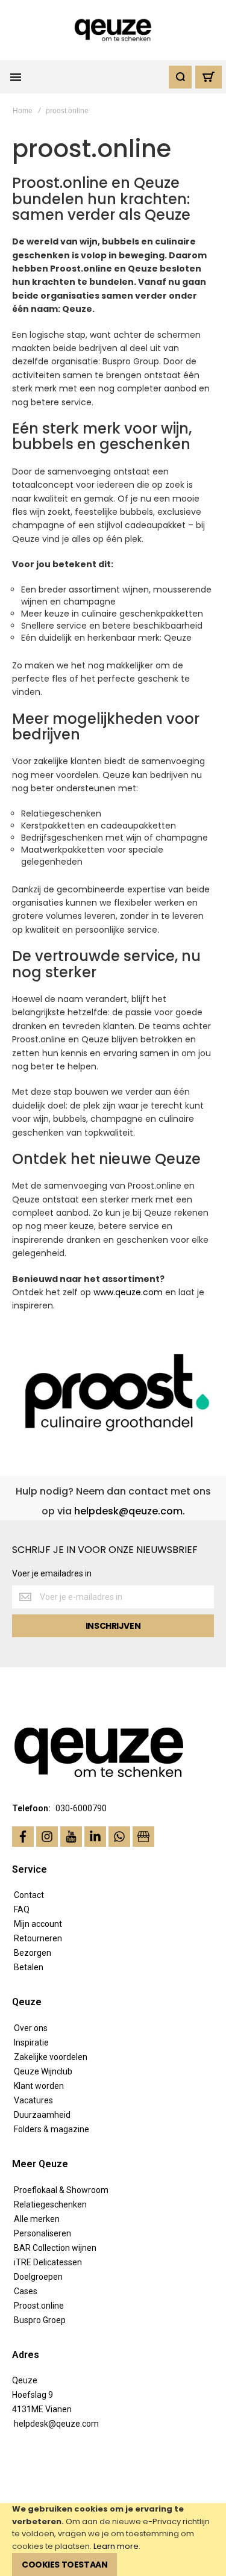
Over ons (31, 2028)
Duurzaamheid (42, 2115)
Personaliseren (42, 2233)
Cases (26, 2291)
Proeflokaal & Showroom (61, 2190)
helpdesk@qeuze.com (128, 1511)
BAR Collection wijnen (55, 2248)
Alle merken (37, 2219)
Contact (29, 1895)
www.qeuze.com (128, 1292)
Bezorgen (33, 1953)
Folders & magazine (52, 2129)
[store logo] (113, 30)
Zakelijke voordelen (51, 2057)
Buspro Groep (40, 2320)
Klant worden (39, 2086)
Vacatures (33, 2100)
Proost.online (39, 2306)
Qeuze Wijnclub (43, 2071)
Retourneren (38, 1938)
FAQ (22, 1909)
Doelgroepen (38, 2277)
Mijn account (38, 1924)
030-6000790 (81, 1808)
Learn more (116, 2546)
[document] (113, 2540)
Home (23, 111)
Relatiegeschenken (50, 2204)
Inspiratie (31, 2042)
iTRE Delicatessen (48, 2262)
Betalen (29, 1967)
